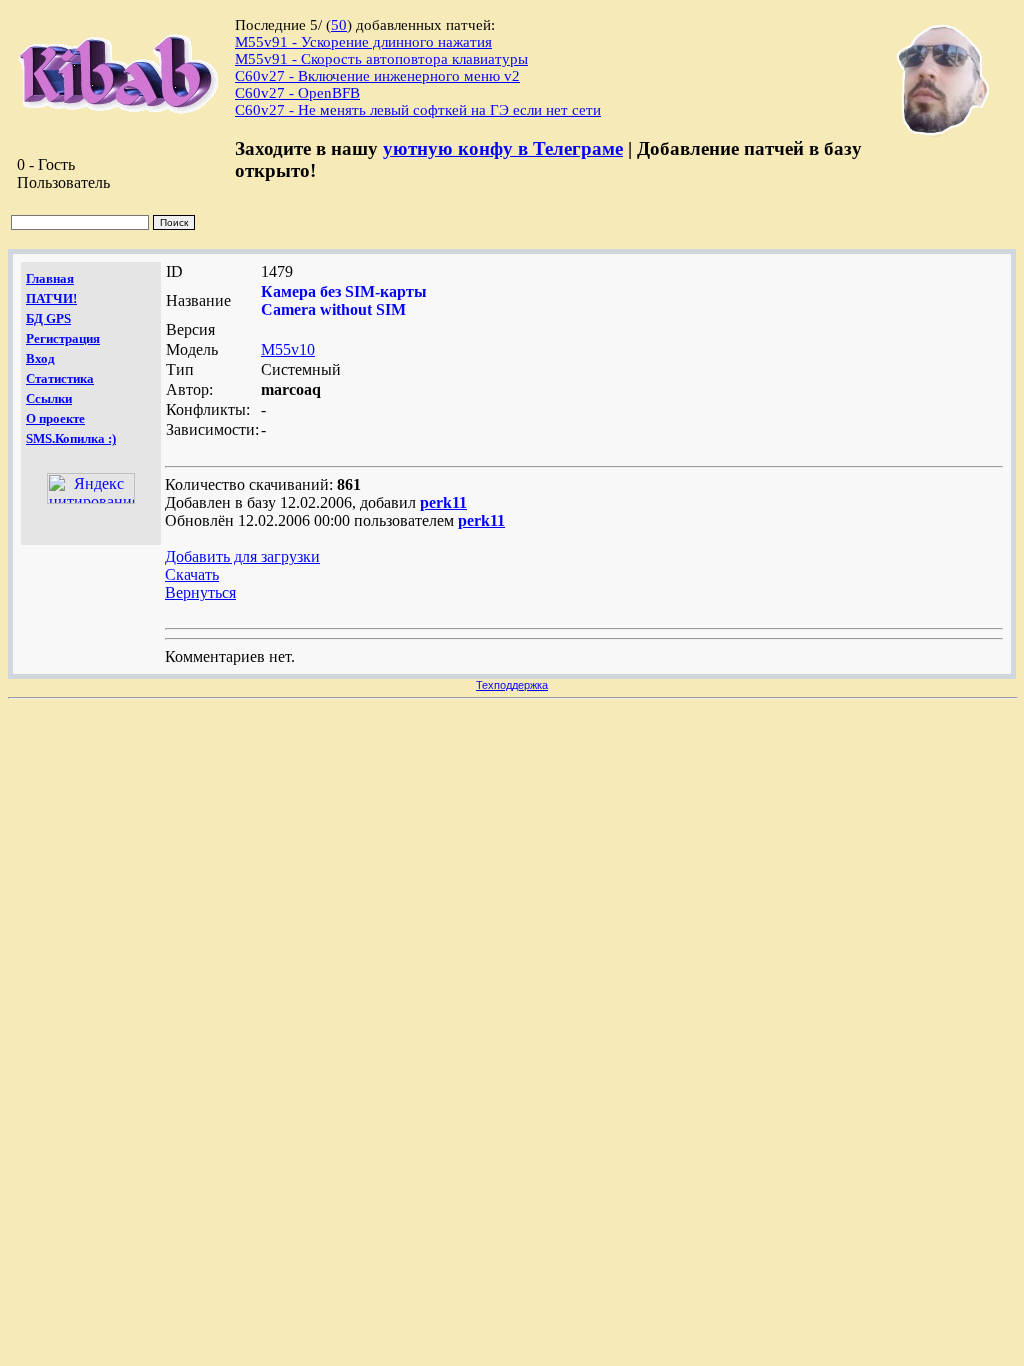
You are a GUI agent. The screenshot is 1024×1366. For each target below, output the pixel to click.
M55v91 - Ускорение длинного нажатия (363, 42)
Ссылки (49, 398)
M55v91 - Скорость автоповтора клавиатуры (381, 59)
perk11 (443, 502)
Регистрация (63, 338)
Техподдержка (512, 685)
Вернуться (200, 592)
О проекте (55, 418)
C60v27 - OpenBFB (297, 93)
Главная (50, 278)
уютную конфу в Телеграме (503, 148)
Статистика (60, 378)
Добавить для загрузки (242, 556)
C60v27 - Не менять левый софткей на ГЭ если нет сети (418, 110)
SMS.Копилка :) (71, 438)
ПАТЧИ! (51, 298)
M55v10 (288, 349)
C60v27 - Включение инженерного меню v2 (377, 76)
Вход (40, 358)
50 (339, 25)
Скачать (192, 574)
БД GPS (48, 318)
